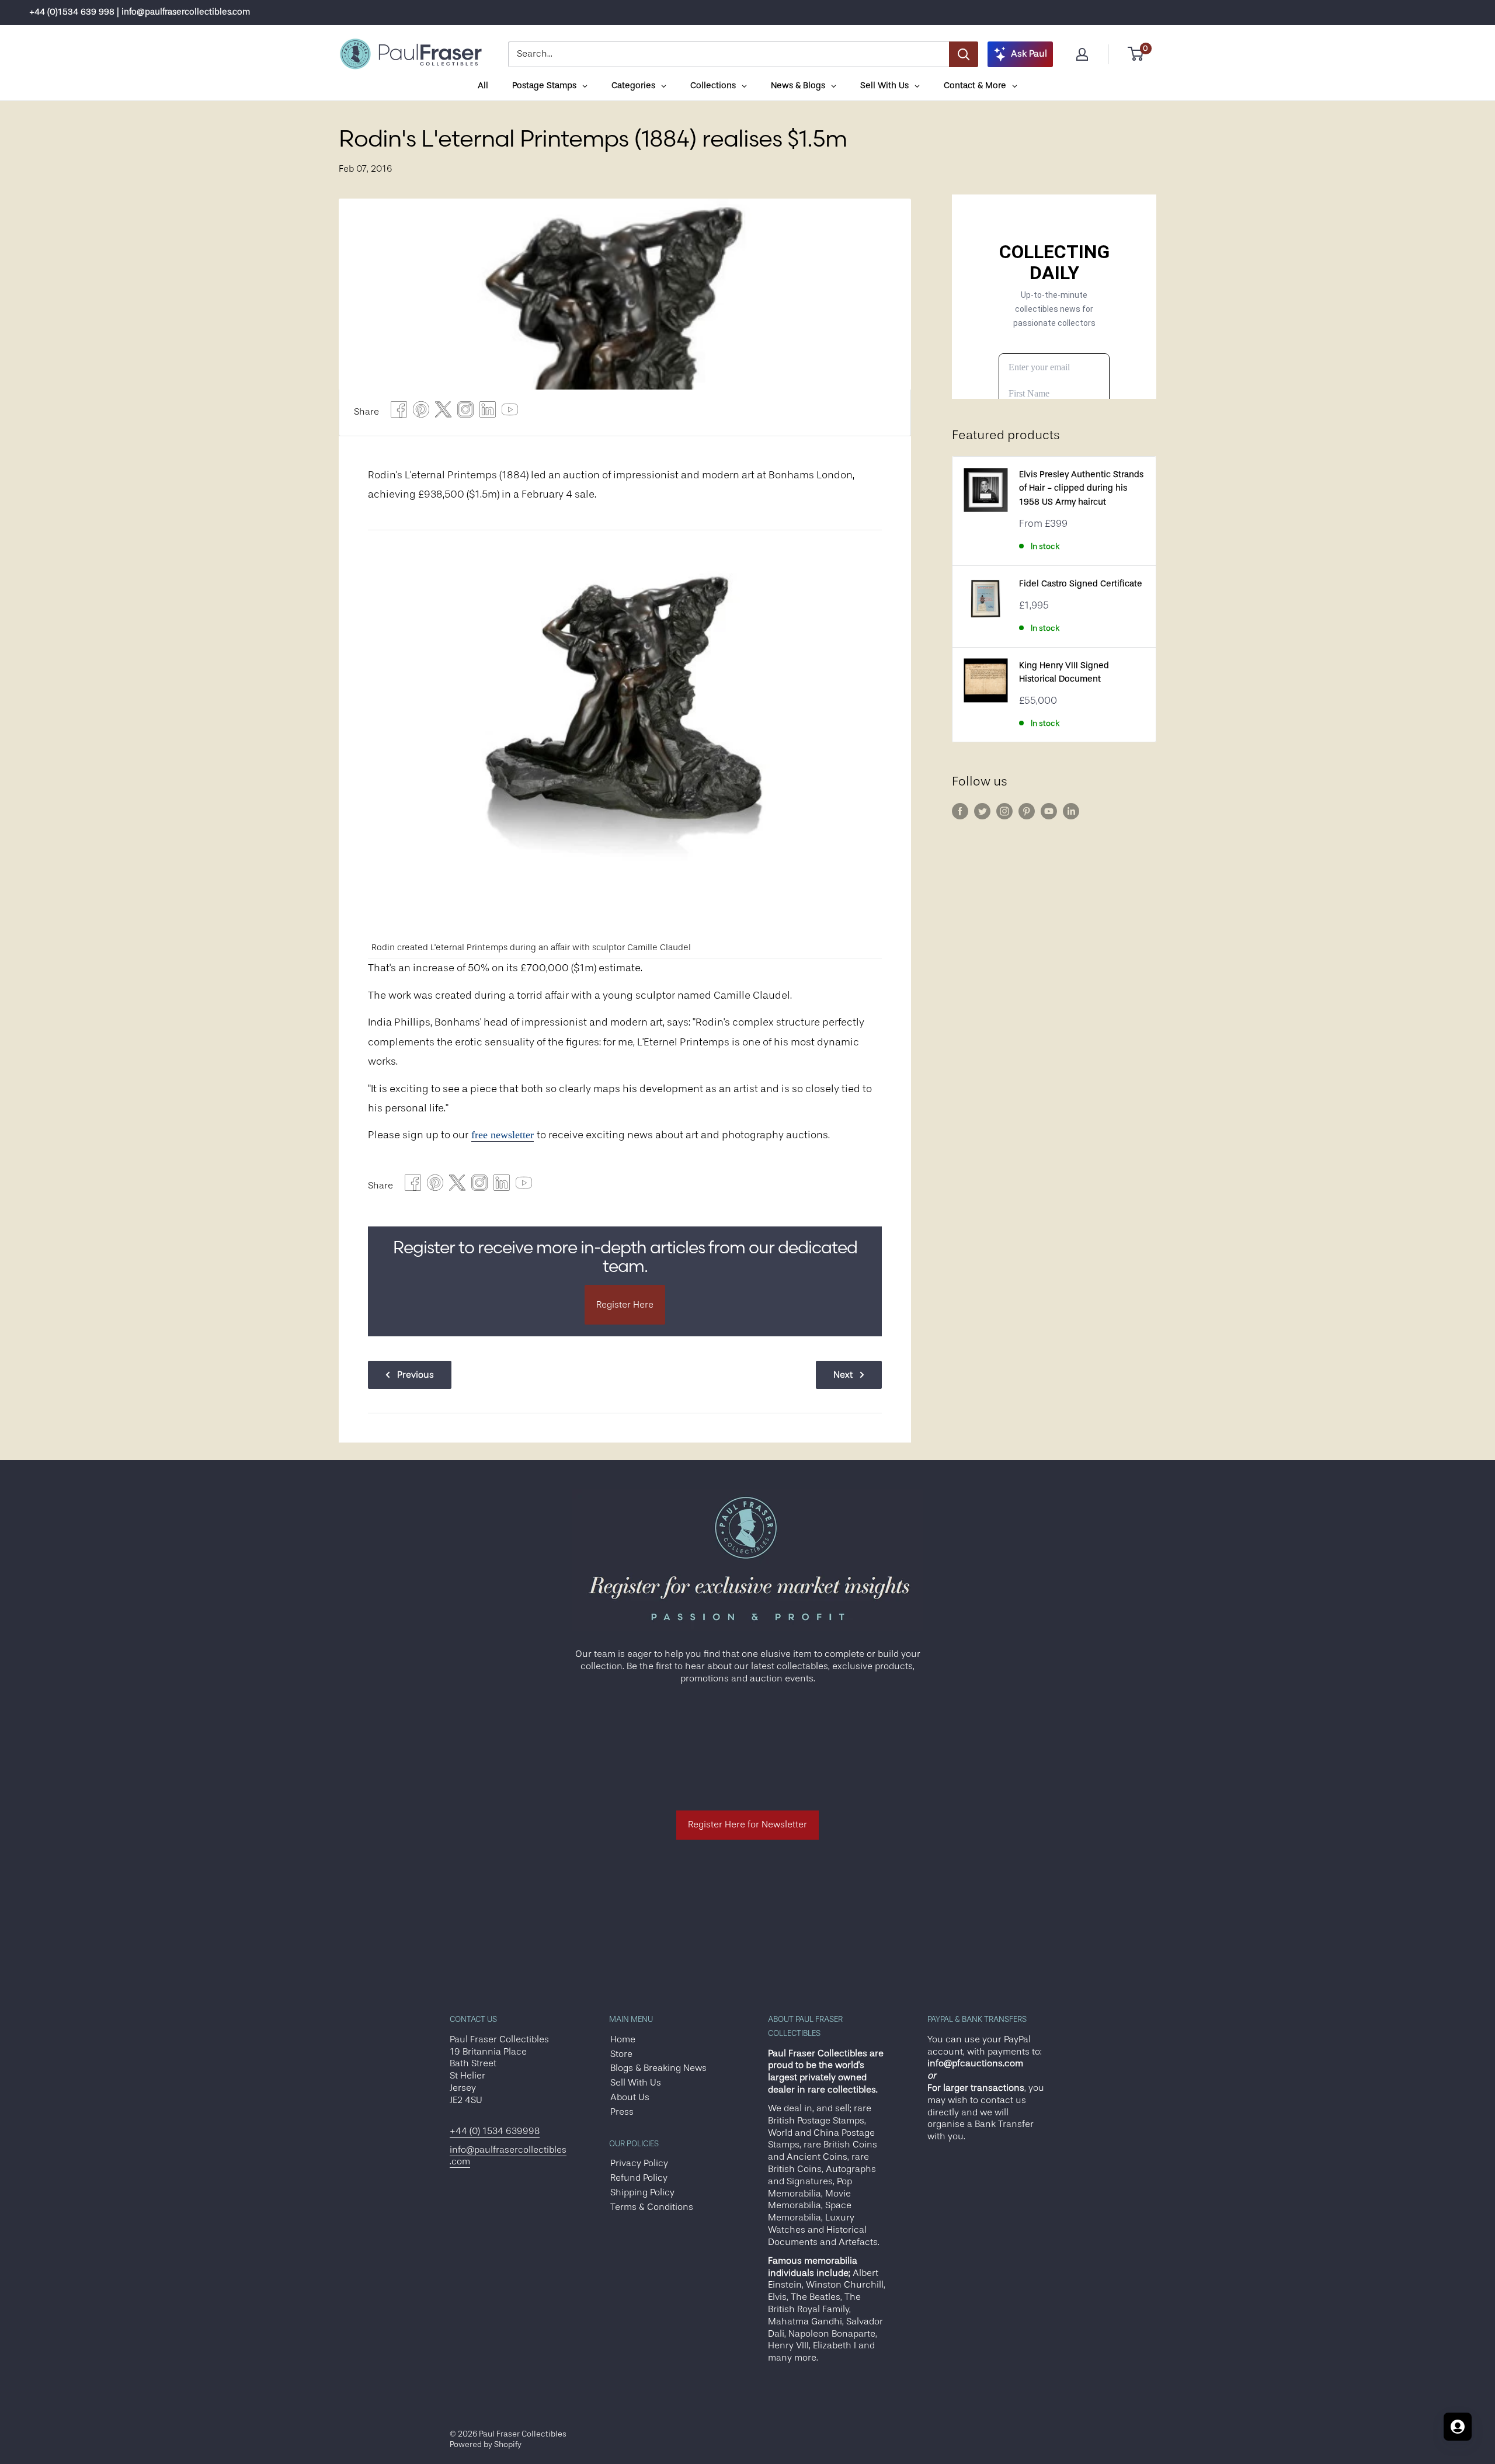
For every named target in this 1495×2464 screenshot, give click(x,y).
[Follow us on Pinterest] (1027, 811)
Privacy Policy (639, 2163)
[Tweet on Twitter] (443, 413)
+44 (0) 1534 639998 (495, 2131)
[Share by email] (465, 413)
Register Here (625, 1305)
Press (622, 2112)
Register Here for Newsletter (747, 1824)
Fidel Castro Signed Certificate (1081, 584)
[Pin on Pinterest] (421, 413)
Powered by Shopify (486, 2444)
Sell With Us (636, 2083)
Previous (416, 1375)
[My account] (1082, 54)
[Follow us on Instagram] (1004, 811)
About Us (630, 2097)
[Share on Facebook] (399, 413)
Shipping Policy (642, 2192)
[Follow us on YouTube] (1049, 811)
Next (843, 1375)
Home (623, 2039)
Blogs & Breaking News (658, 2068)
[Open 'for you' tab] (1458, 2427)
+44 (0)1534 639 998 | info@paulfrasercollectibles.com (140, 12)
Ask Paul (1029, 54)
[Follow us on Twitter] (982, 811)
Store (621, 2054)
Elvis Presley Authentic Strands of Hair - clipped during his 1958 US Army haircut (1081, 488)
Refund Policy (639, 2178)
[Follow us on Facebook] (960, 811)
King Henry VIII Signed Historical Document (1064, 672)
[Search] (964, 54)
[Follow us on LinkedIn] (1071, 811)
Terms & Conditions (652, 2207)
